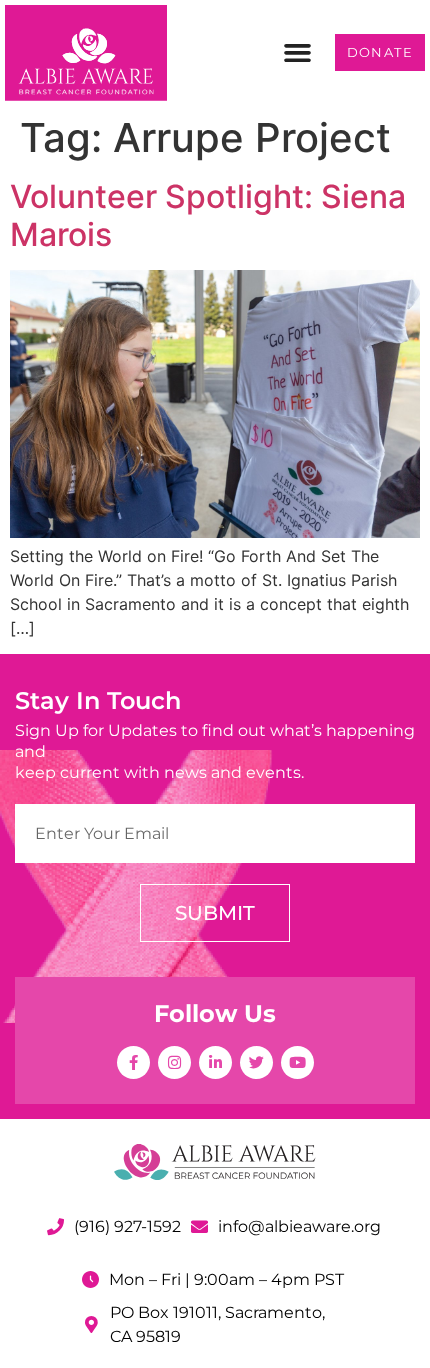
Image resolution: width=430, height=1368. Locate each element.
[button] (298, 53)
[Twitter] (256, 1062)
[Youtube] (297, 1062)
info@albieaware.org (299, 1226)
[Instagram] (174, 1062)
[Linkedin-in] (215, 1062)
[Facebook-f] (133, 1062)
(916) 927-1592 (127, 1226)
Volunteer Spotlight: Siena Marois (208, 215)
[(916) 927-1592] (55, 1226)
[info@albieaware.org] (199, 1226)
